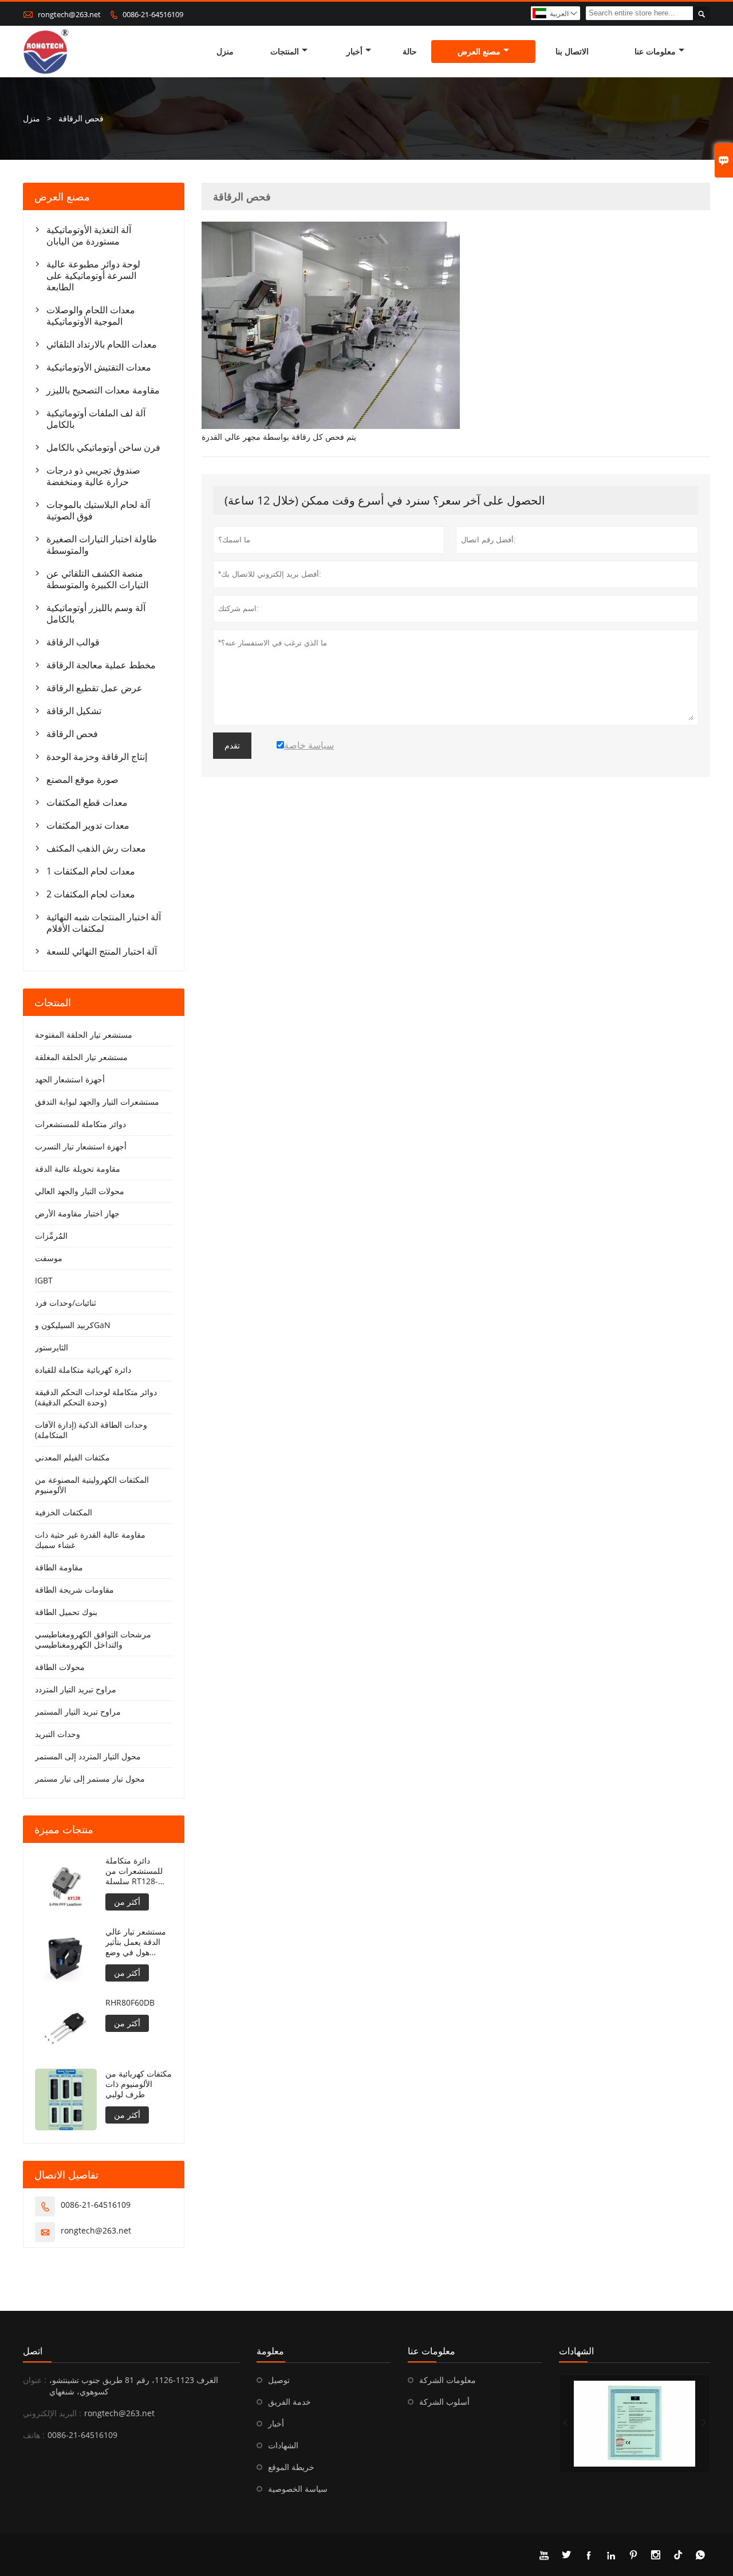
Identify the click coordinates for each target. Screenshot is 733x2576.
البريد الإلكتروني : (52, 2413)
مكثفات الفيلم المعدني (72, 1457)
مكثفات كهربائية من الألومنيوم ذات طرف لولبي (139, 2084)
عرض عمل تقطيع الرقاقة (94, 688)
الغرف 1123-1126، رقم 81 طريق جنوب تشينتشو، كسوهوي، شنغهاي (134, 2386)
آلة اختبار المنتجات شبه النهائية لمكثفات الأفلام (104, 923)
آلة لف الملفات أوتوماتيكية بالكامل (96, 419)
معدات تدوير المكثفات (88, 825)
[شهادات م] (635, 2424)
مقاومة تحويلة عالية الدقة (78, 1169)
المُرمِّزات (51, 1236)
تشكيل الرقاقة (74, 711)
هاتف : (34, 2435)
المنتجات (285, 51)
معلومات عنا (655, 51)
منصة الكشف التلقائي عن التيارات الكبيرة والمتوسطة (97, 579)
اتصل (33, 2351)
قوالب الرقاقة (73, 642)
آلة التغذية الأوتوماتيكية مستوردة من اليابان (89, 235)
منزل (225, 51)
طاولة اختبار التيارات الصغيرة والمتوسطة (102, 545)
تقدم (232, 746)
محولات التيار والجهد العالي (80, 1191)
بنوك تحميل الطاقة (66, 1612)
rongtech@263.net (69, 14)
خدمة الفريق (289, 2402)
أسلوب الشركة (444, 2402)
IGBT (44, 1280)
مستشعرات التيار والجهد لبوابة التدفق (97, 1102)
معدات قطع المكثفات (87, 802)
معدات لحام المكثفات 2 (91, 894)
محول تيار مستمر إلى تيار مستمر (90, 1779)
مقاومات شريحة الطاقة (74, 1590)
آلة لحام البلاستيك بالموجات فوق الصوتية (98, 510)
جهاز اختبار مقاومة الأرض (77, 1213)
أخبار (354, 51)
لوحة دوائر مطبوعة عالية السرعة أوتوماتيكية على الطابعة (93, 275)
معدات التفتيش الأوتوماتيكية (99, 367)
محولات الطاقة (60, 1667)
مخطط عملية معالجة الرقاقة (101, 665)
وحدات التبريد (58, 1734)
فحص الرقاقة (72, 734)
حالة (410, 51)
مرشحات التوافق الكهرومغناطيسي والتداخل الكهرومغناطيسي (93, 1639)
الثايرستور (52, 1347)
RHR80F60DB (130, 2003)
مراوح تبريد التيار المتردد (76, 1689)
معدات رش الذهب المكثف (96, 848)
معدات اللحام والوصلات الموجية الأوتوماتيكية (91, 316)
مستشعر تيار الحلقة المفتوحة (84, 1035)
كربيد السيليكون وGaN (73, 1325)
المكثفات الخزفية (64, 1512)
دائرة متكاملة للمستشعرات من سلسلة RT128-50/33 (134, 1871)
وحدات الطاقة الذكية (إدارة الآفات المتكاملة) (91, 1430)
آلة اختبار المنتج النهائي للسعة (102, 951)
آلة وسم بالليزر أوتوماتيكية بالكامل (96, 613)
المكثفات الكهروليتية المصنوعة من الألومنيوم (92, 1485)
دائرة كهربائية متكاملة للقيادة (83, 1370)
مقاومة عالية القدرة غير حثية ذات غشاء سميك (90, 1540)
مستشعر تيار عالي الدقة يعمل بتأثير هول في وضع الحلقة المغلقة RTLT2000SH (136, 1942)
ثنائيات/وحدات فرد (66, 1303)
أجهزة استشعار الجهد (70, 1079)
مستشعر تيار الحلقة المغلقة (81, 1057)
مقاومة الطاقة (59, 1567)
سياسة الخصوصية (298, 2489)
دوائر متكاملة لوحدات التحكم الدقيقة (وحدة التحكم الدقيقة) (96, 1397)
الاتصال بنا (572, 51)
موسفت (49, 1258)
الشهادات (283, 2445)
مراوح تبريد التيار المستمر (78, 1712)
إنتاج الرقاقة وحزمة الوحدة (97, 757)
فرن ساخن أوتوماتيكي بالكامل (103, 447)
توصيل (279, 2380)
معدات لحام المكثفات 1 (91, 871)
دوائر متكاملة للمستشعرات (80, 1124)
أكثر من (127, 1902)
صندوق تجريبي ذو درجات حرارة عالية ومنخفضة (93, 476)
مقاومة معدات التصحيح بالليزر (103, 390)
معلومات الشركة (448, 2380)
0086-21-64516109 (153, 14)
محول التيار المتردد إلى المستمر (88, 1756)
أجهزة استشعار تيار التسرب (81, 1146)
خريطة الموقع (291, 2467)
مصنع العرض (479, 51)
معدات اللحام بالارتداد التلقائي (102, 344)
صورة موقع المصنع (82, 779)
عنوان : (35, 2380)
